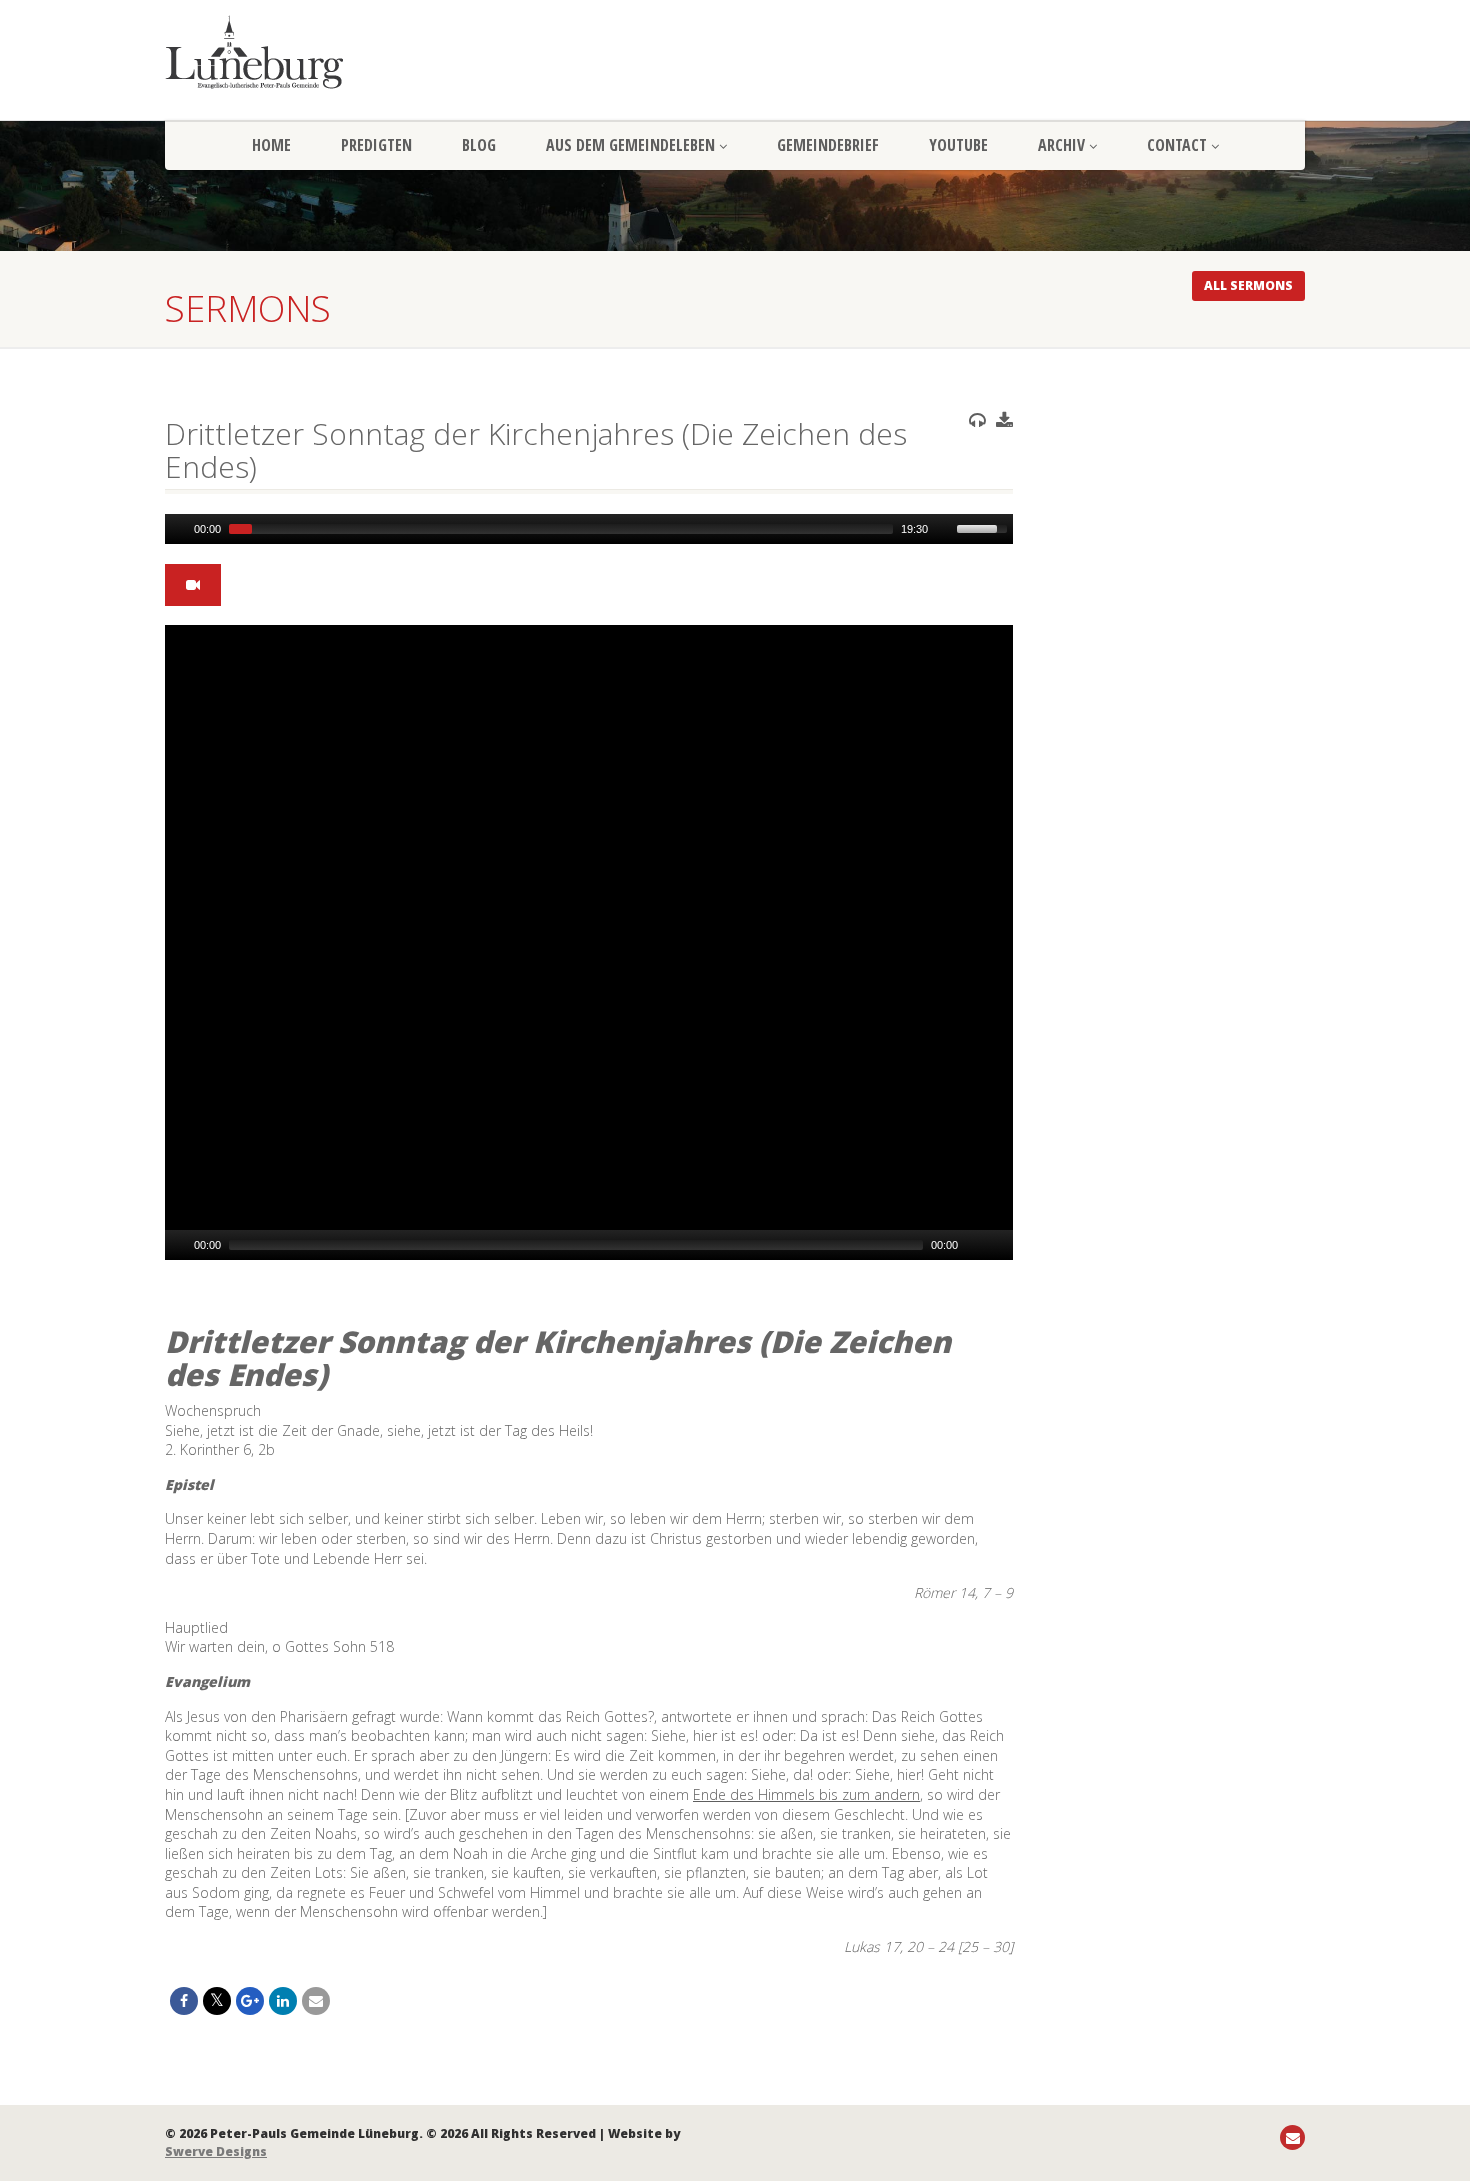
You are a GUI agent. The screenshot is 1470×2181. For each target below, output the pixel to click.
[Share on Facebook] (184, 2001)
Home (271, 145)
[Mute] (944, 529)
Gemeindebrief (828, 145)
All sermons (1248, 285)
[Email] (316, 2001)
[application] (589, 529)
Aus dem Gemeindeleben (630, 145)
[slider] (985, 527)
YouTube (958, 145)
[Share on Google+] (250, 2001)
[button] (589, 943)
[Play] (178, 529)
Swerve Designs (216, 2151)
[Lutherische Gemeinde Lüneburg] (345, 52)
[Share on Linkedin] (283, 2001)
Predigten (376, 145)
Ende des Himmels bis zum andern (806, 1794)
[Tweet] (217, 2001)
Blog (479, 145)
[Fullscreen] (1000, 1245)
